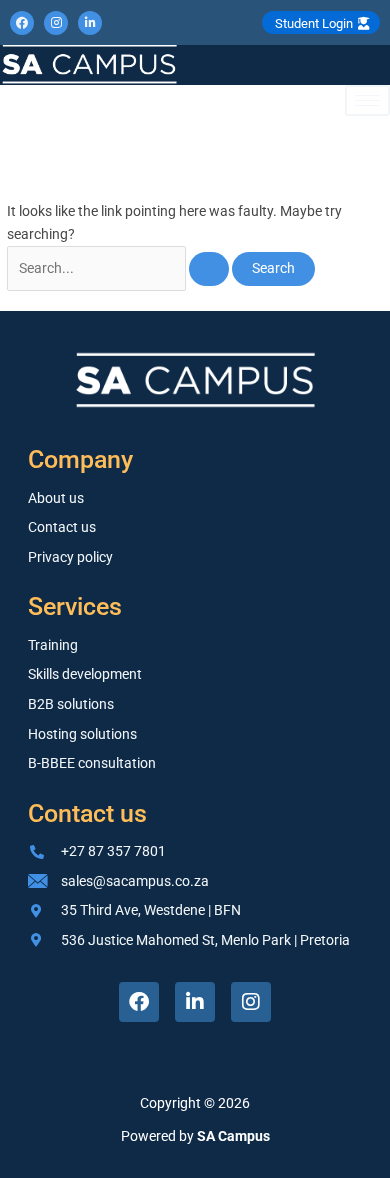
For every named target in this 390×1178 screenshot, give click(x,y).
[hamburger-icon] (367, 100)
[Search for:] (119, 268)
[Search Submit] (209, 269)
